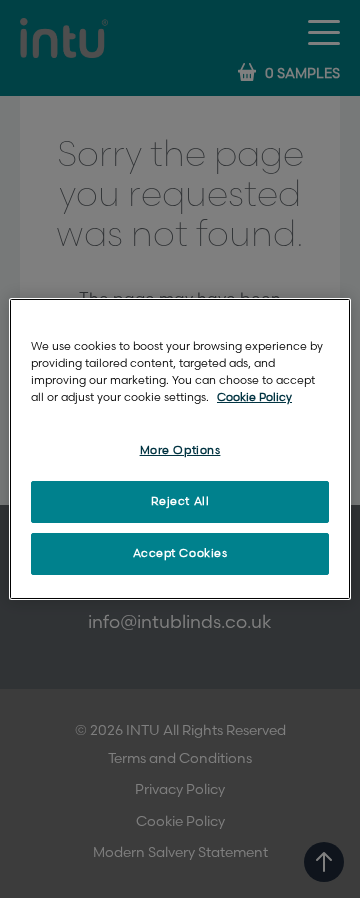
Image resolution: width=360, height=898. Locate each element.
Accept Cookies (180, 553)
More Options (180, 450)
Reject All (180, 501)
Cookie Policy (254, 397)
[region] (180, 449)
